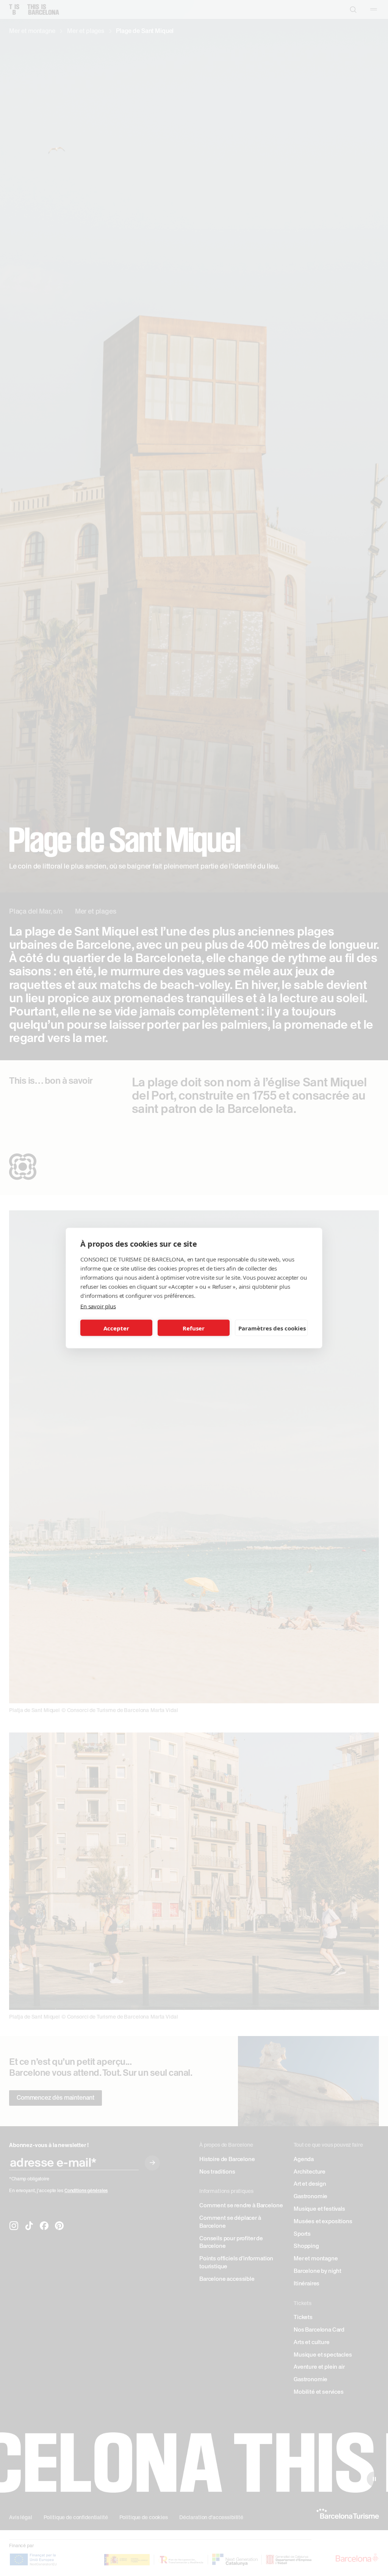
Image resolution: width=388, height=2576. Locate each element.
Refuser (194, 1328)
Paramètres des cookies (272, 1328)
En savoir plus (98, 1306)
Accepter (116, 1328)
